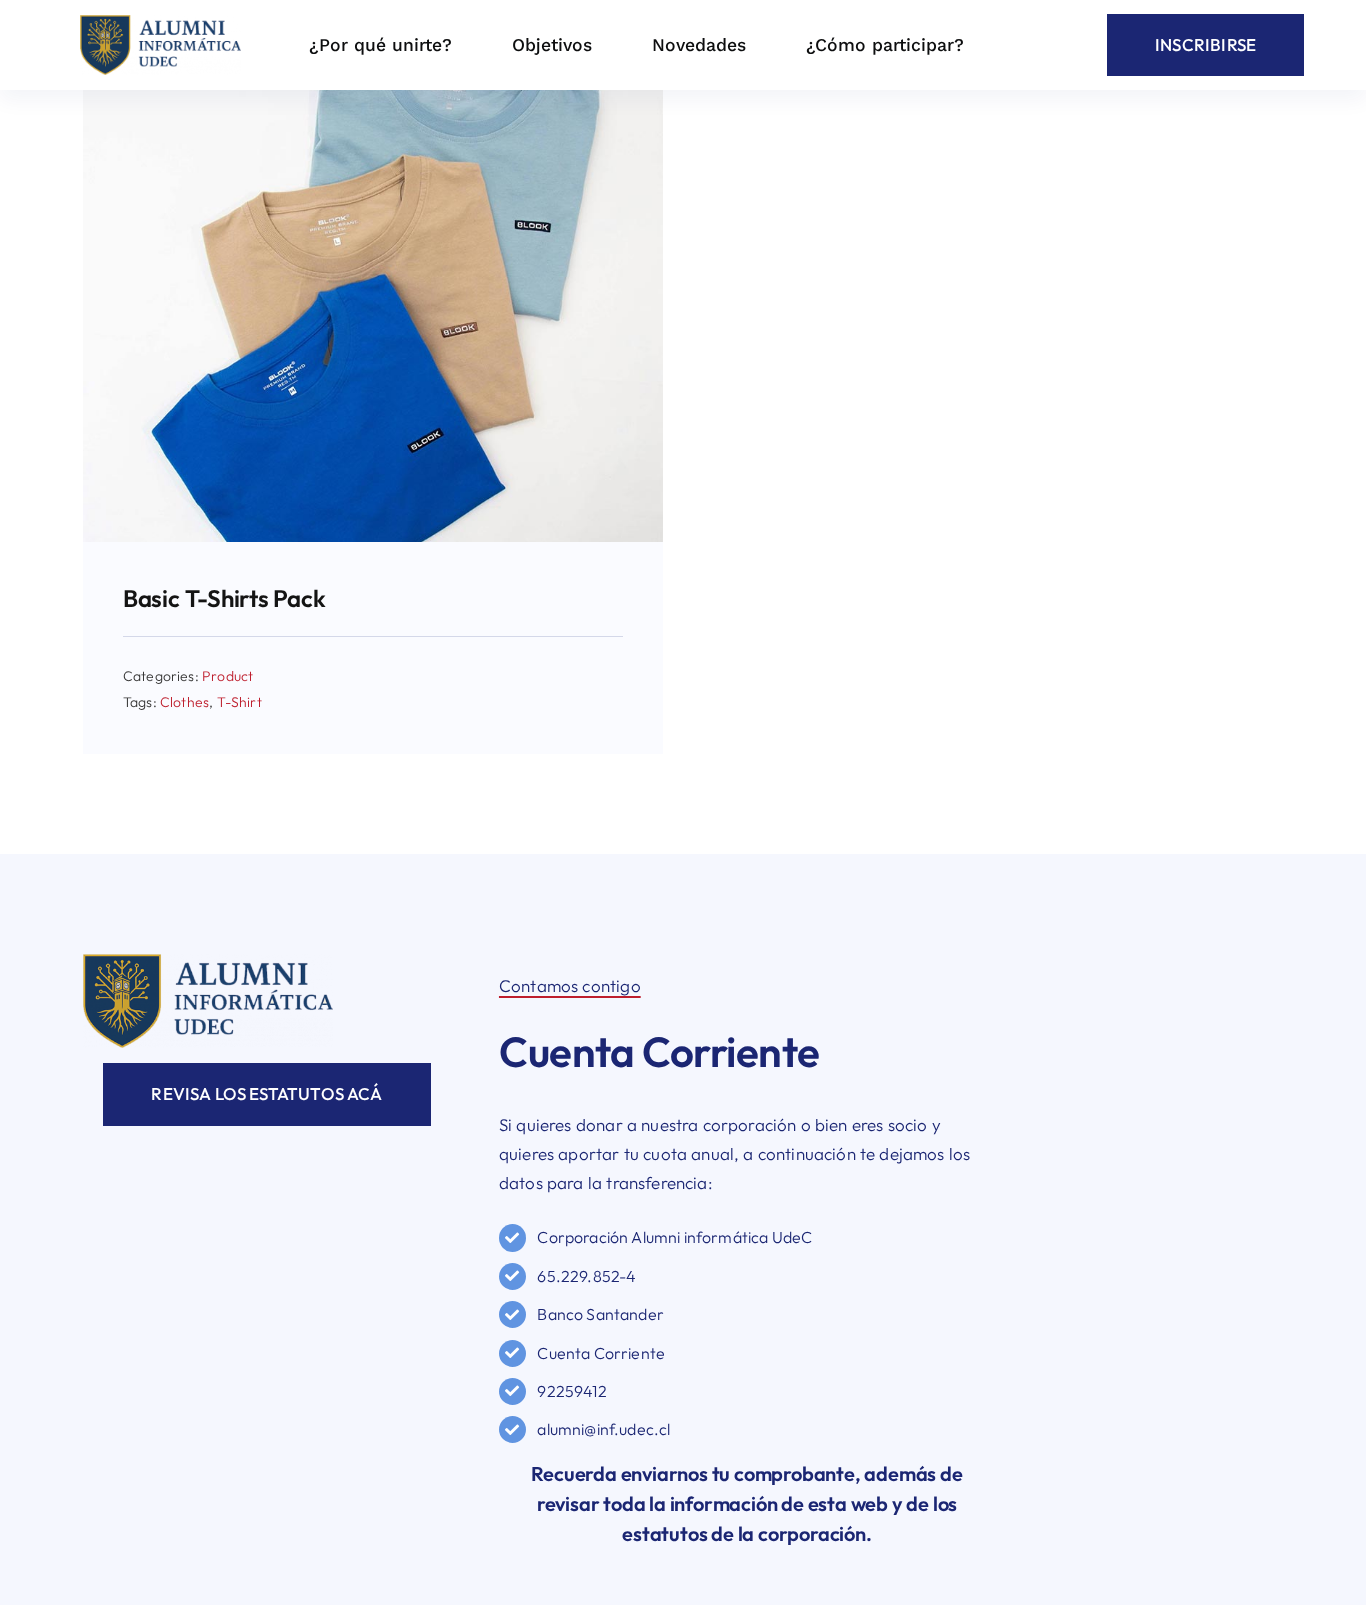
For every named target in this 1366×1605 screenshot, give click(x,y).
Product (227, 676)
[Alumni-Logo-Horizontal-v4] (208, 962)
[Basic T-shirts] (373, 98)
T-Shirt (239, 702)
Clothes (184, 702)
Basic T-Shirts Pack (224, 598)
